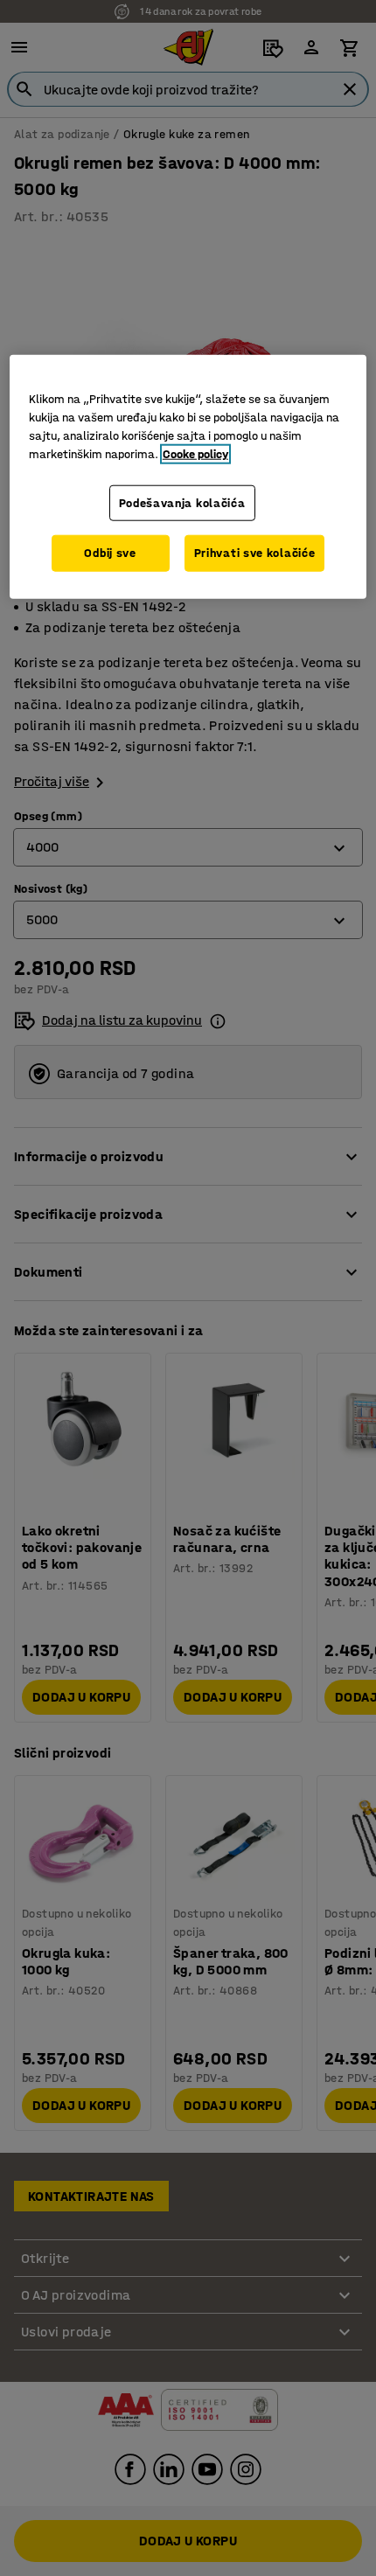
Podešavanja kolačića (182, 503)
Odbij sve (110, 553)
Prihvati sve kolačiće (255, 553)
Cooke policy (195, 454)
